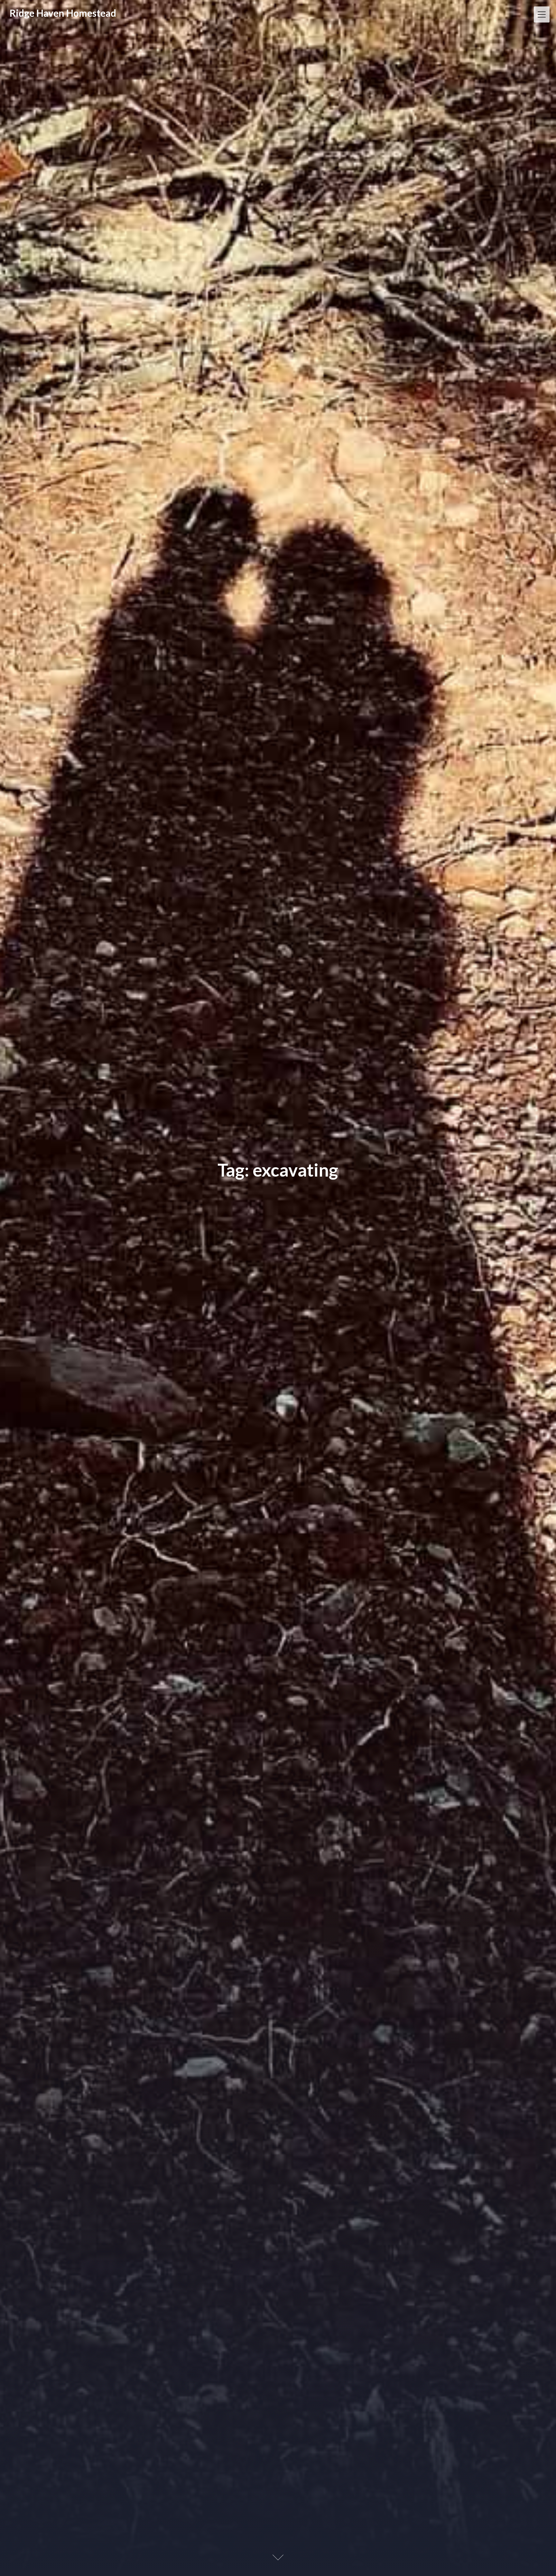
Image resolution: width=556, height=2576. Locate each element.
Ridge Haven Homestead (63, 13)
